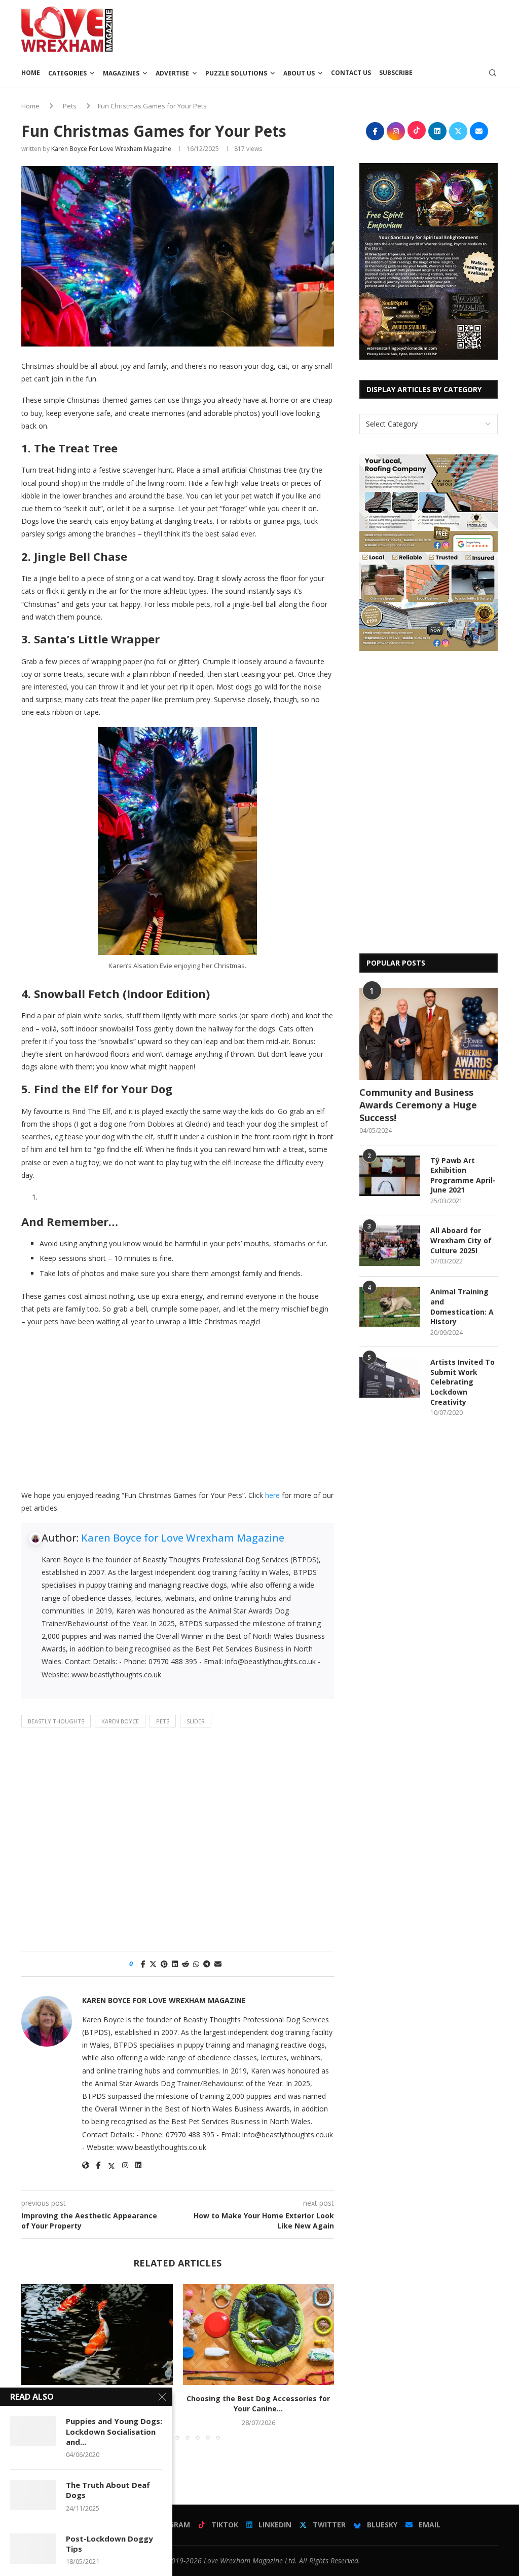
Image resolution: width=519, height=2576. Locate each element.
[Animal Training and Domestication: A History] (390, 1307)
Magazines (121, 73)
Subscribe (396, 73)
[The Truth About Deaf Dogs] (33, 2495)
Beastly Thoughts (56, 1721)
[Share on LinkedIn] (175, 1964)
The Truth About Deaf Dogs (108, 2490)
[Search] (493, 73)
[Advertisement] (313, 28)
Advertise (172, 73)
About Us (299, 73)
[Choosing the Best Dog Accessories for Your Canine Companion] (259, 2335)
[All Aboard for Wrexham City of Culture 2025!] (390, 1246)
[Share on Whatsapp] (196, 1964)
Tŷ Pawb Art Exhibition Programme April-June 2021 (463, 1175)
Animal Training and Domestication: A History (462, 1306)
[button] (35, 2362)
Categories (67, 73)
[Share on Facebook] (143, 1964)
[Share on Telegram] (207, 1964)
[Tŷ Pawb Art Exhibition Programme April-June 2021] (390, 1176)
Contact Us (351, 73)
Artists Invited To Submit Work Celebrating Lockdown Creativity (462, 1382)
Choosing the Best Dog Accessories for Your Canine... (258, 2404)
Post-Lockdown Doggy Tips (109, 2544)
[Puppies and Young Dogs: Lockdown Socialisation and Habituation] (33, 2431)
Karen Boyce (120, 1721)
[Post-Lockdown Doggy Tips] (33, 2549)
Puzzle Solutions (236, 73)
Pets (70, 106)
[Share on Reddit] (186, 1964)
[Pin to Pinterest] (164, 1964)
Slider (196, 1721)
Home (31, 73)
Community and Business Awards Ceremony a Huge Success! (418, 1105)
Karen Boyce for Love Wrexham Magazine (111, 149)
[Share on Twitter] (153, 1964)
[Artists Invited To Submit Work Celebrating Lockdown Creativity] (390, 1377)
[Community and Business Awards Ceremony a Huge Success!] (429, 1034)
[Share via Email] (218, 1964)
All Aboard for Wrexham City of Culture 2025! (461, 1240)
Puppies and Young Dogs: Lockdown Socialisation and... (114, 2431)
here (272, 1495)
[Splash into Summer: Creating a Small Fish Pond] (97, 2335)
